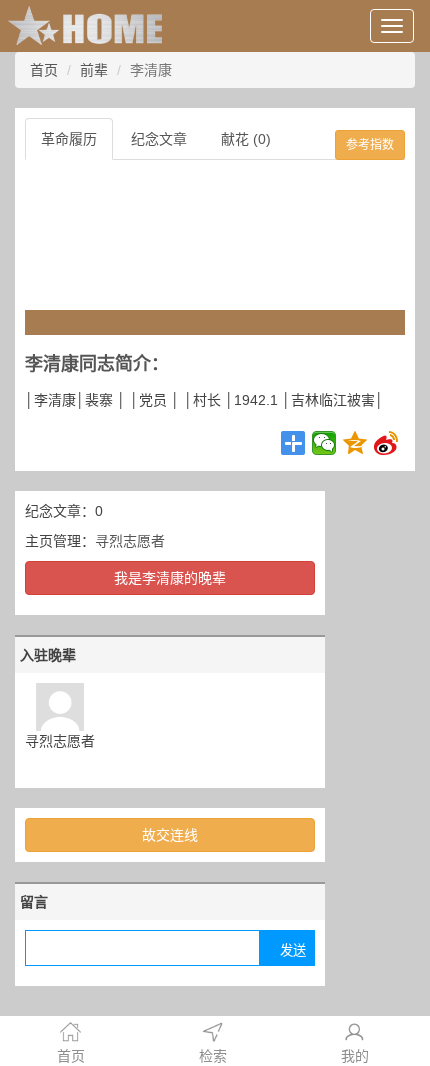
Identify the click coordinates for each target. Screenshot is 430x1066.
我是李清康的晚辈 (170, 578)
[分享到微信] (324, 443)
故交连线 (170, 835)
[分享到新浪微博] (386, 443)
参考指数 (370, 145)
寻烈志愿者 (130, 541)
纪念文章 (159, 139)
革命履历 (69, 139)
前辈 (94, 70)
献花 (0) (246, 139)
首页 (44, 70)
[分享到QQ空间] (355, 443)
